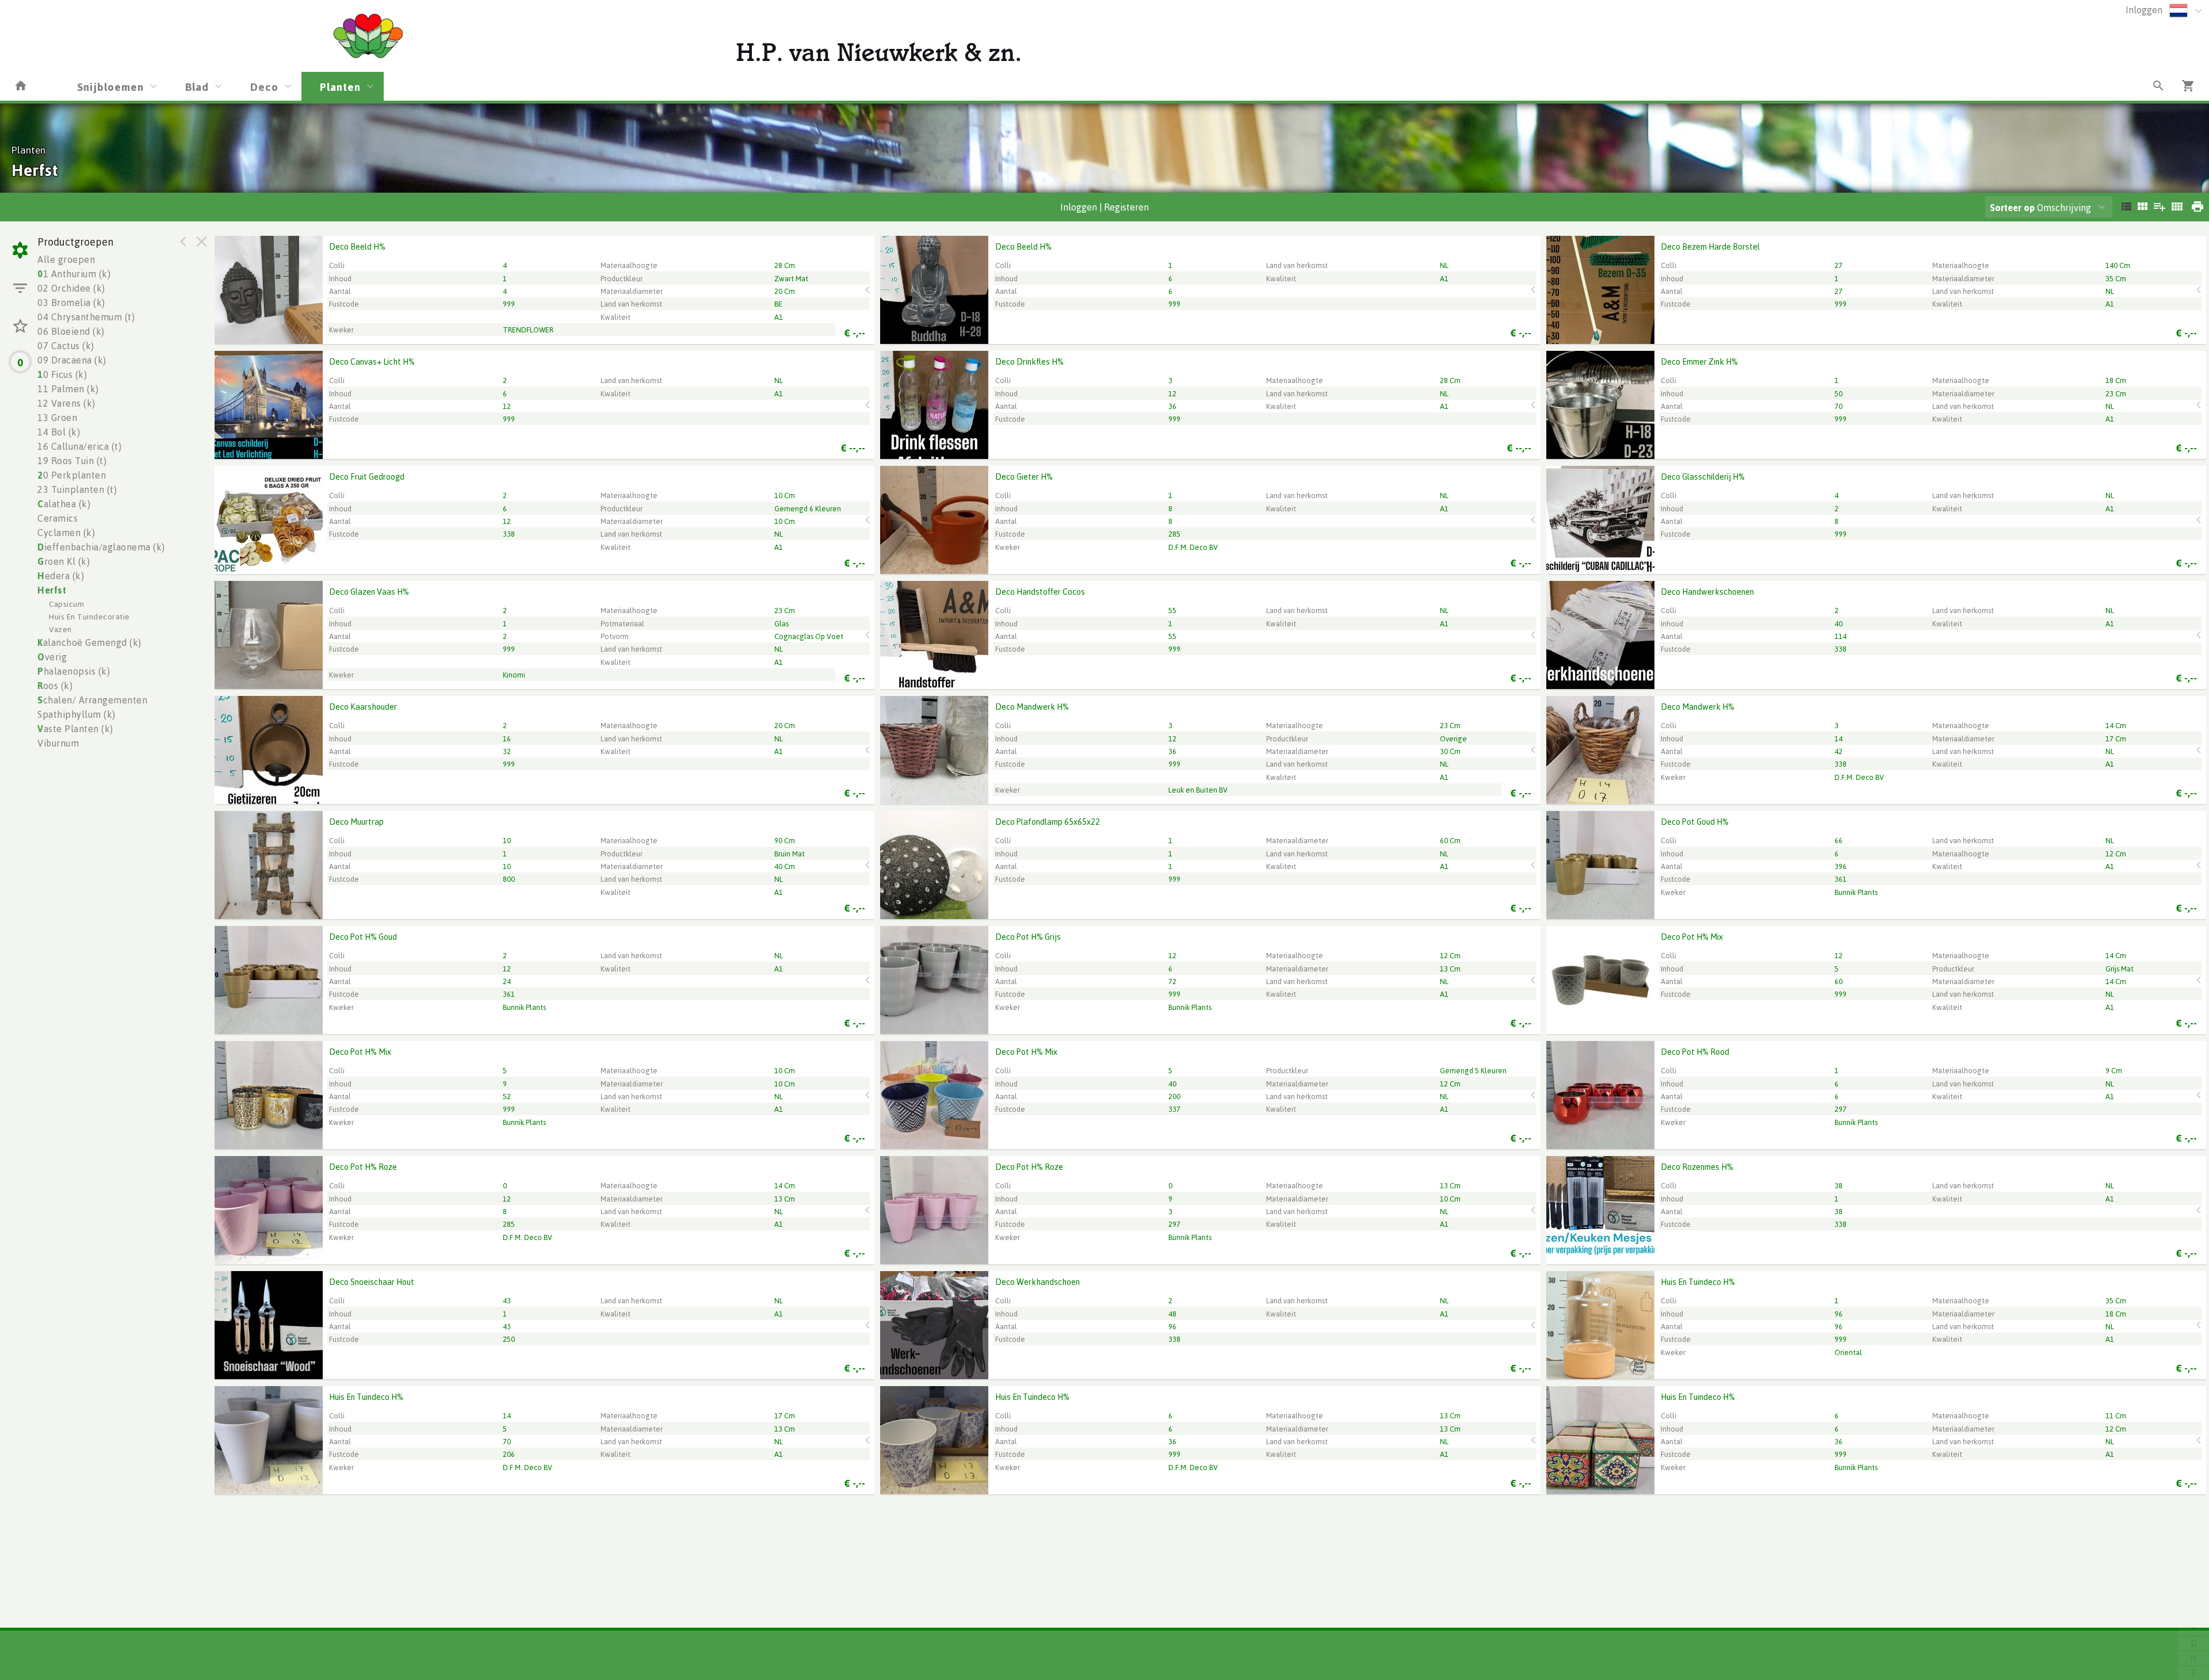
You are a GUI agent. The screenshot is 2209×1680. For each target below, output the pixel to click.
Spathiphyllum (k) (77, 714)
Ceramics (58, 518)
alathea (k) (64, 504)
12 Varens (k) (66, 403)
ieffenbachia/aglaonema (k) (101, 547)
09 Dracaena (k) (72, 360)
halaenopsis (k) (74, 671)
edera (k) (61, 576)
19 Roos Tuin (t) (72, 461)
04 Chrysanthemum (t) (86, 317)
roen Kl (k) (64, 561)
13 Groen (57, 418)
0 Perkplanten (72, 475)
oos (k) (55, 686)
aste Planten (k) (75, 729)
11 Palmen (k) (68, 389)
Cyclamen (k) (66, 533)
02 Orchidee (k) (71, 288)
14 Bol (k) (59, 432)
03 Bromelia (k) (71, 303)
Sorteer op (2012, 208)
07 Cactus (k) (66, 346)
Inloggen (2144, 10)
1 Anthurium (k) (74, 274)
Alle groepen (66, 259)
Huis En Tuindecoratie (89, 616)
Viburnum (58, 743)
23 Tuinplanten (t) (77, 489)
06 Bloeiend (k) (71, 331)
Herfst (52, 590)
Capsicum (66, 604)
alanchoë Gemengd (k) (89, 642)
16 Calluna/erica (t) (79, 446)
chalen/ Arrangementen (92, 700)
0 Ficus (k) (62, 374)
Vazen (60, 629)
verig (52, 657)
